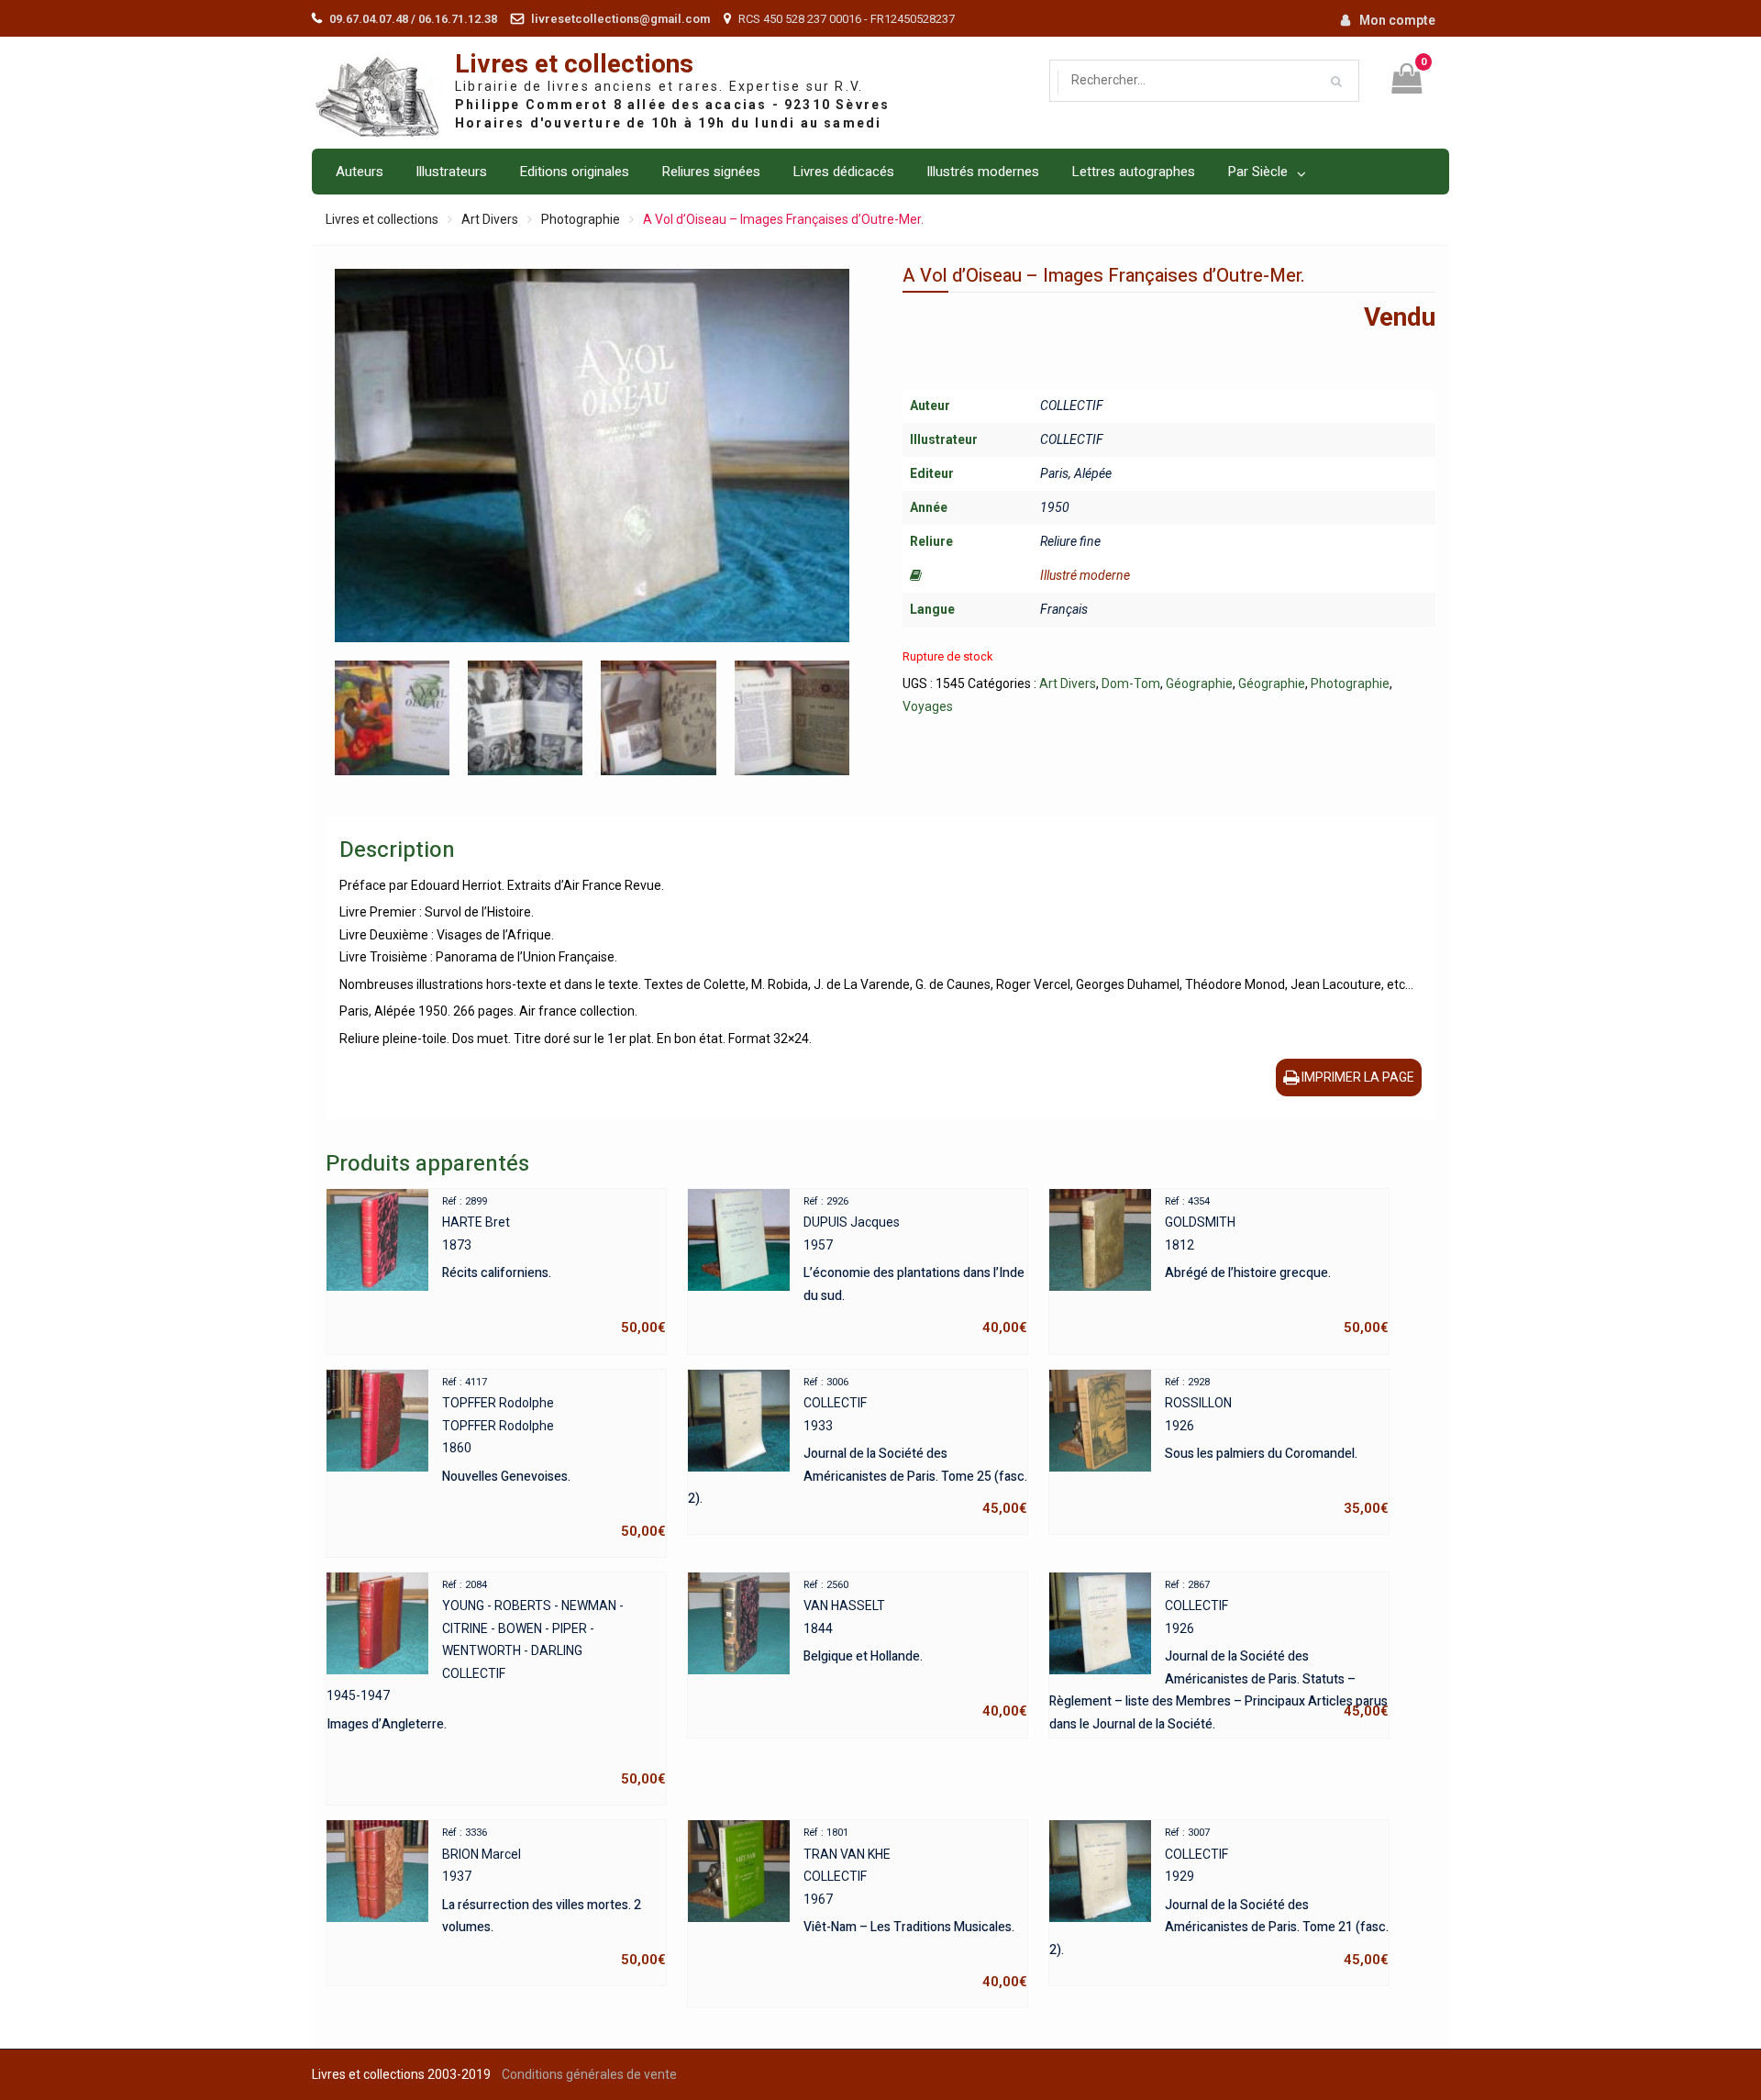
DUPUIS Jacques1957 (915, 1266)
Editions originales (574, 172)
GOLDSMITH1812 (1277, 1266)
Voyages (928, 706)
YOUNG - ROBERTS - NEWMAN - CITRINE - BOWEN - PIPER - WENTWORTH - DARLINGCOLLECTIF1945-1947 (496, 1683)
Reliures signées (711, 172)
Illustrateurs (451, 172)
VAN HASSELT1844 (915, 1650)
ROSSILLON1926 (1277, 1447)
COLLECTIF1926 (1219, 1651)
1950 (1055, 507)
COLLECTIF (1072, 406)
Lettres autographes (1133, 172)
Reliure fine (1070, 541)
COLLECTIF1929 (1219, 1897)
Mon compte (1397, 20)
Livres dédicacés (843, 172)
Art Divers (490, 219)
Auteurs (360, 172)
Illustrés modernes (983, 172)
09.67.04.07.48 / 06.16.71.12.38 (413, 19)
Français (1064, 609)
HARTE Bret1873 (554, 1266)
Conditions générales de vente (589, 2074)
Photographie (581, 219)
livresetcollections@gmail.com (620, 19)
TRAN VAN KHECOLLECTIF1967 (915, 1908)
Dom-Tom (1131, 683)
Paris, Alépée (1076, 473)
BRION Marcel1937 (554, 1897)
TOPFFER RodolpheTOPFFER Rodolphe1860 (554, 1458)
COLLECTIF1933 (858, 1447)
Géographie (1199, 683)
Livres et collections (574, 65)
